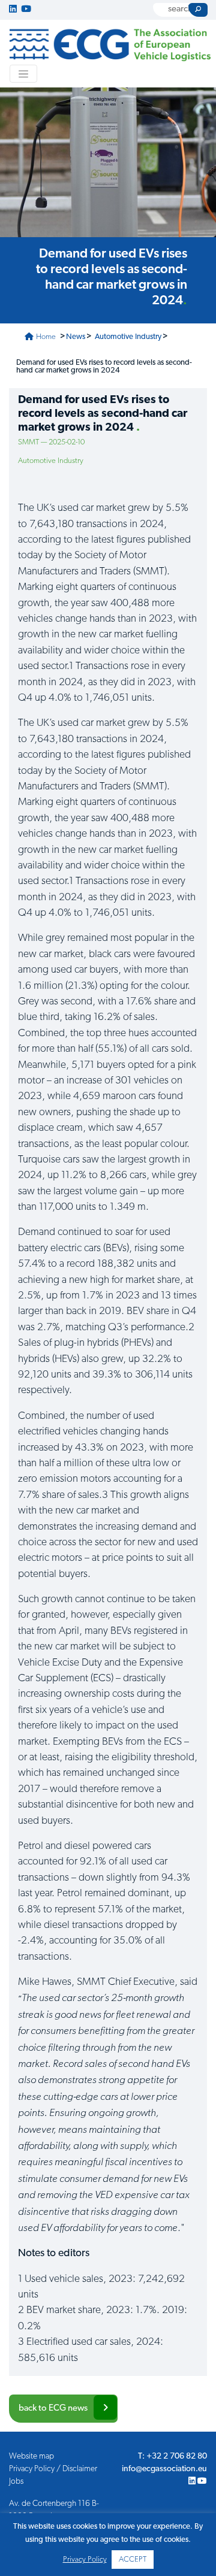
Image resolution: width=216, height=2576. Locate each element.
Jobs (16, 2482)
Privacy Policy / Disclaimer (53, 2469)
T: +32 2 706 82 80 (172, 2457)
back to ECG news (53, 2409)
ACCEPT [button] (133, 2560)
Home (45, 337)
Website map (31, 2457)
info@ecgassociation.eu (164, 2469)
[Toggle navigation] (23, 74)
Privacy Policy (85, 2560)
